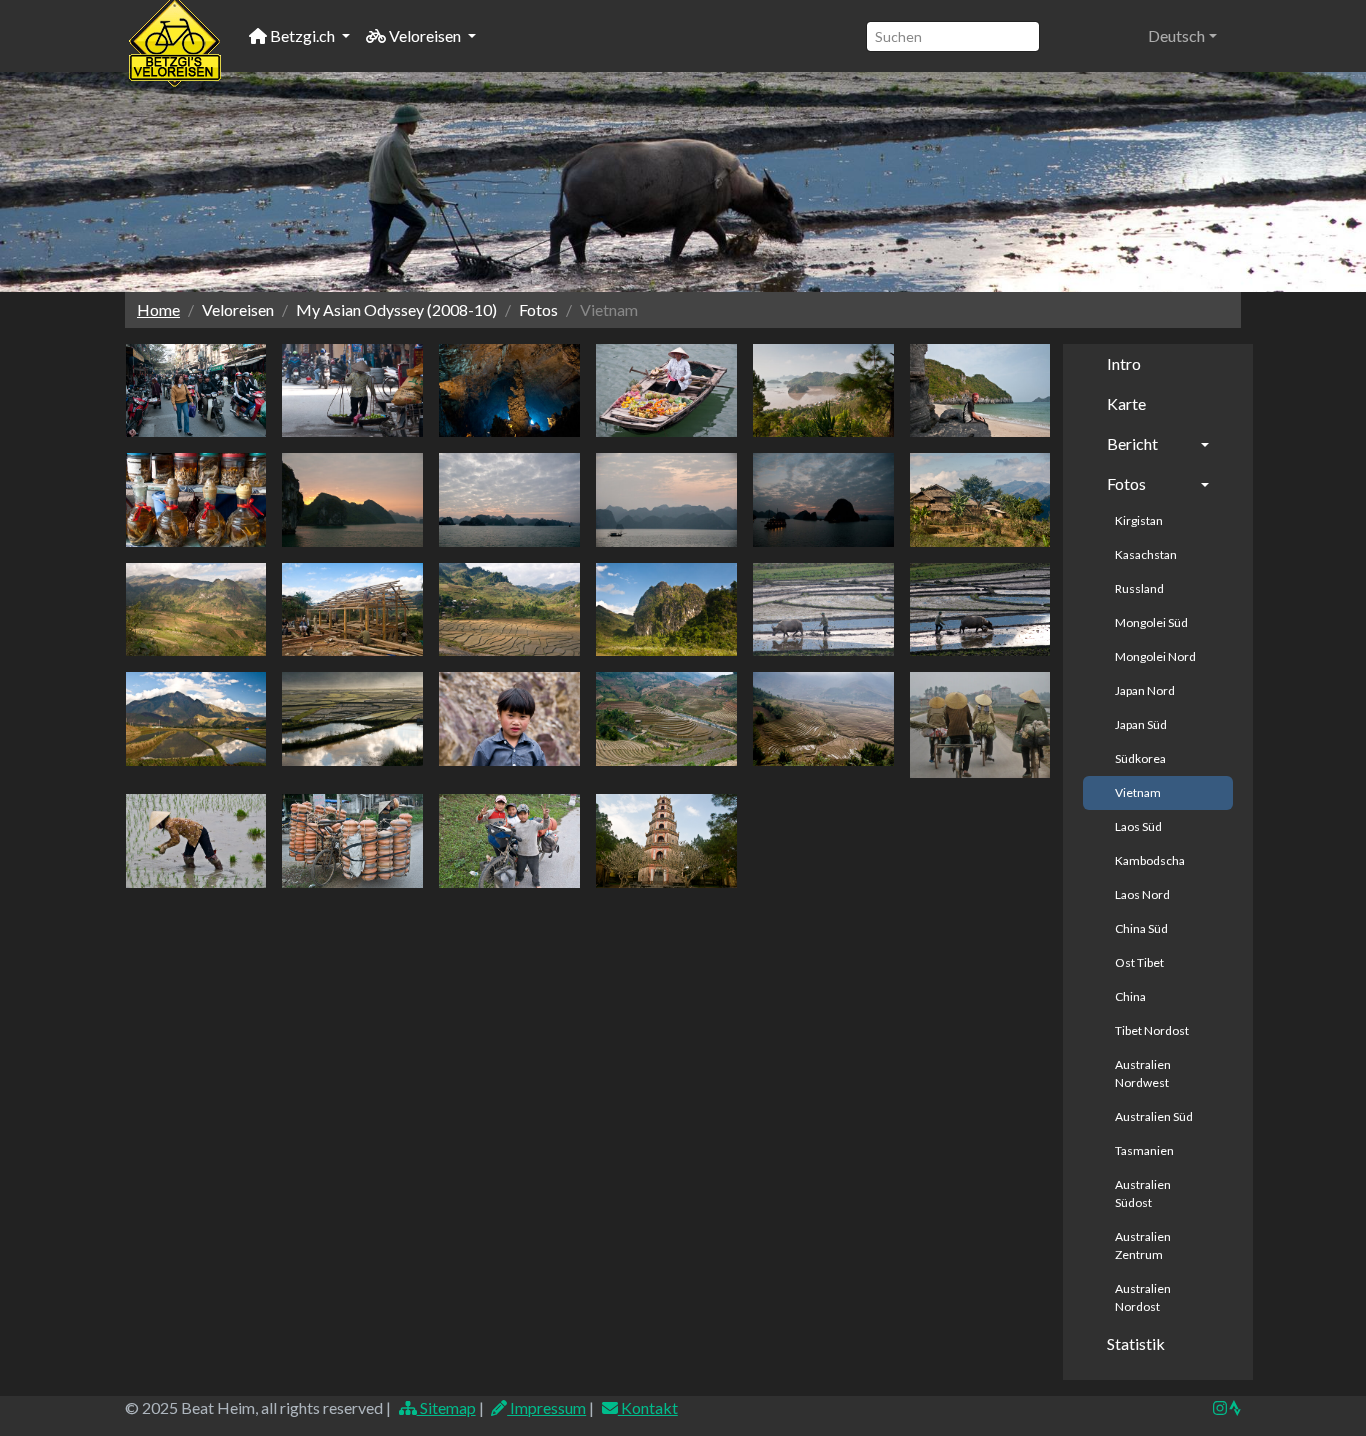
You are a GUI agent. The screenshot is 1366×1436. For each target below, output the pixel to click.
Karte (1126, 403)
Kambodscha (1150, 860)
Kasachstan (1146, 554)
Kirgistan (1139, 520)
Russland (1139, 588)
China (1130, 996)
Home (158, 309)
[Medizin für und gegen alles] (196, 500)
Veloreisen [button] (425, 35)
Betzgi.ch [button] (302, 35)
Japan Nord (1145, 690)
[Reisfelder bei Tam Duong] (352, 719)
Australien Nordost (1143, 1297)
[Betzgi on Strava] (1234, 1407)
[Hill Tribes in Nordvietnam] (980, 500)
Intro (1124, 363)
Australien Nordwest (1143, 1073)
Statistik (1136, 1343)
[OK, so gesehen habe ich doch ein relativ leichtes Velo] (352, 841)
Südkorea (1140, 758)
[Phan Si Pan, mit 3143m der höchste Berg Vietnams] (196, 719)
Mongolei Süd (1151, 622)
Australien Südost (1143, 1193)
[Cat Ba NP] (823, 391)
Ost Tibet (1139, 962)
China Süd (1141, 928)
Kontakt (648, 1407)
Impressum (546, 1407)
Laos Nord (1142, 894)
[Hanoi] (196, 391)
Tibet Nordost (1152, 1030)
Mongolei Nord (1155, 656)
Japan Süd (1141, 724)
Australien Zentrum (1143, 1245)
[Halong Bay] (352, 500)
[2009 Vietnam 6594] (509, 719)
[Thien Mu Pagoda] (666, 841)
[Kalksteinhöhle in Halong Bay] (509, 391)
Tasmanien (1144, 1150)
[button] (1182, 36)
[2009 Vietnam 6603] (666, 719)
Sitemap (446, 1407)
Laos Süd (1138, 826)
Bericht (1132, 443)
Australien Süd (1154, 1116)
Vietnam (1138, 792)
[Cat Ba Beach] (980, 391)
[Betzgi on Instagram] (1220, 1407)
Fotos (1126, 483)
